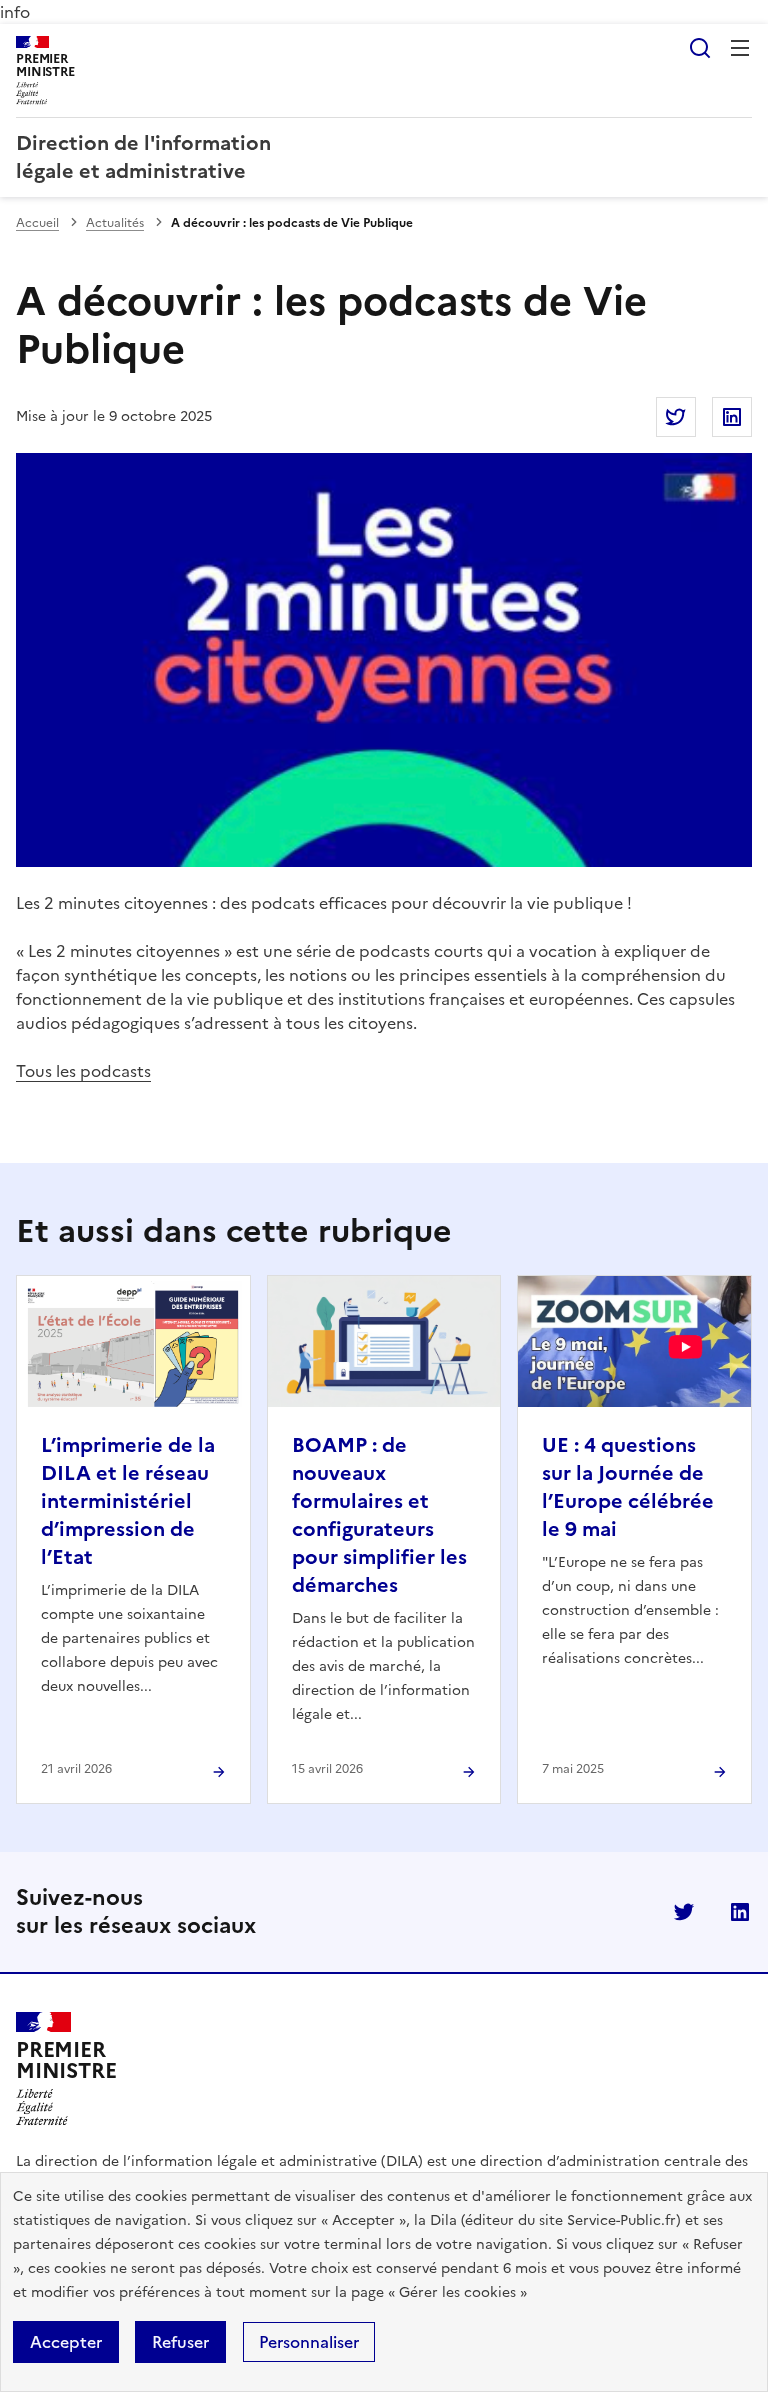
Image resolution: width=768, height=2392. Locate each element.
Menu (740, 48)
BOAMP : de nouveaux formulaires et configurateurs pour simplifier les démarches (379, 1515)
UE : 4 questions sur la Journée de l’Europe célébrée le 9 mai (628, 1487)
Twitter (684, 1912)
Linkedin (740, 1912)
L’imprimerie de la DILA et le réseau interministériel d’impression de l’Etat (128, 1501)
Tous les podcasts (83, 1071)
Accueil (37, 223)
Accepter (66, 2342)
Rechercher (700, 48)
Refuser (180, 2342)
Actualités (115, 223)
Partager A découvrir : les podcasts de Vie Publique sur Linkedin (732, 417)
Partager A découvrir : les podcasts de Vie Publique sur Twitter (676, 417)
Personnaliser (309, 2342)
